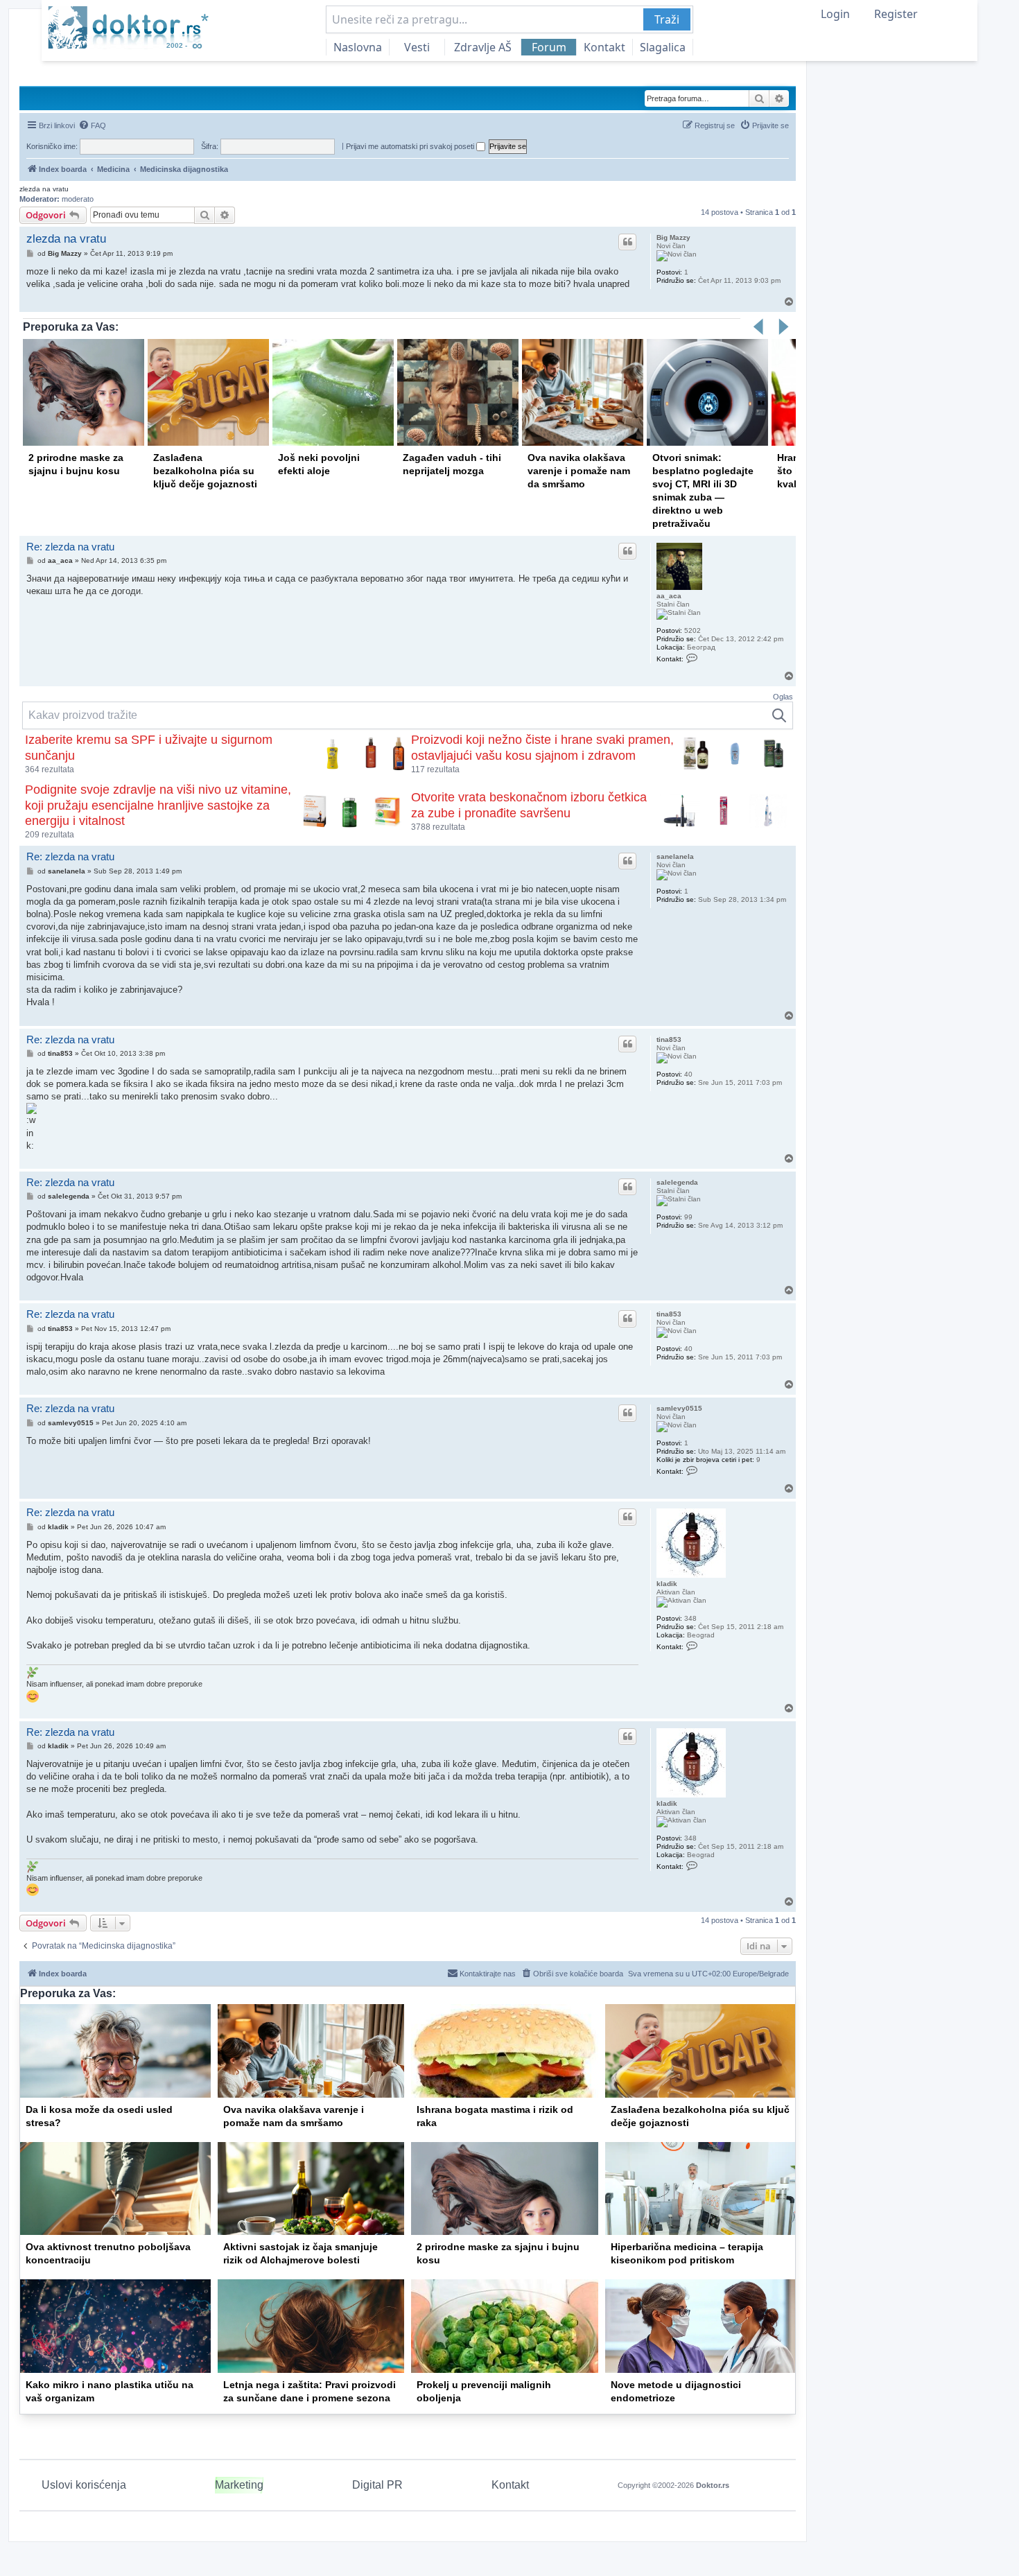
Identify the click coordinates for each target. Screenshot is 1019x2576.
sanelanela (675, 856)
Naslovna (358, 47)
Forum (549, 47)
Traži (667, 19)
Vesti (417, 47)
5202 (693, 630)
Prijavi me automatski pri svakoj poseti (411, 146)
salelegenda (677, 1182)
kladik (667, 1584)
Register (896, 14)
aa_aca (669, 596)
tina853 (669, 1039)
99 (688, 1217)
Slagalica (663, 47)
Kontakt (604, 47)
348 (690, 1618)
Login (835, 14)
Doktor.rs (713, 2485)
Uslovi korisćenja (84, 2485)
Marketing (239, 2485)
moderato (78, 199)
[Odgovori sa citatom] (627, 242)
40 (688, 1074)
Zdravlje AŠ (483, 47)
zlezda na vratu (44, 189)
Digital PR (377, 2485)
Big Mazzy (673, 237)
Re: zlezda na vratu (70, 547)
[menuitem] (92, 125)
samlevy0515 (679, 1408)
